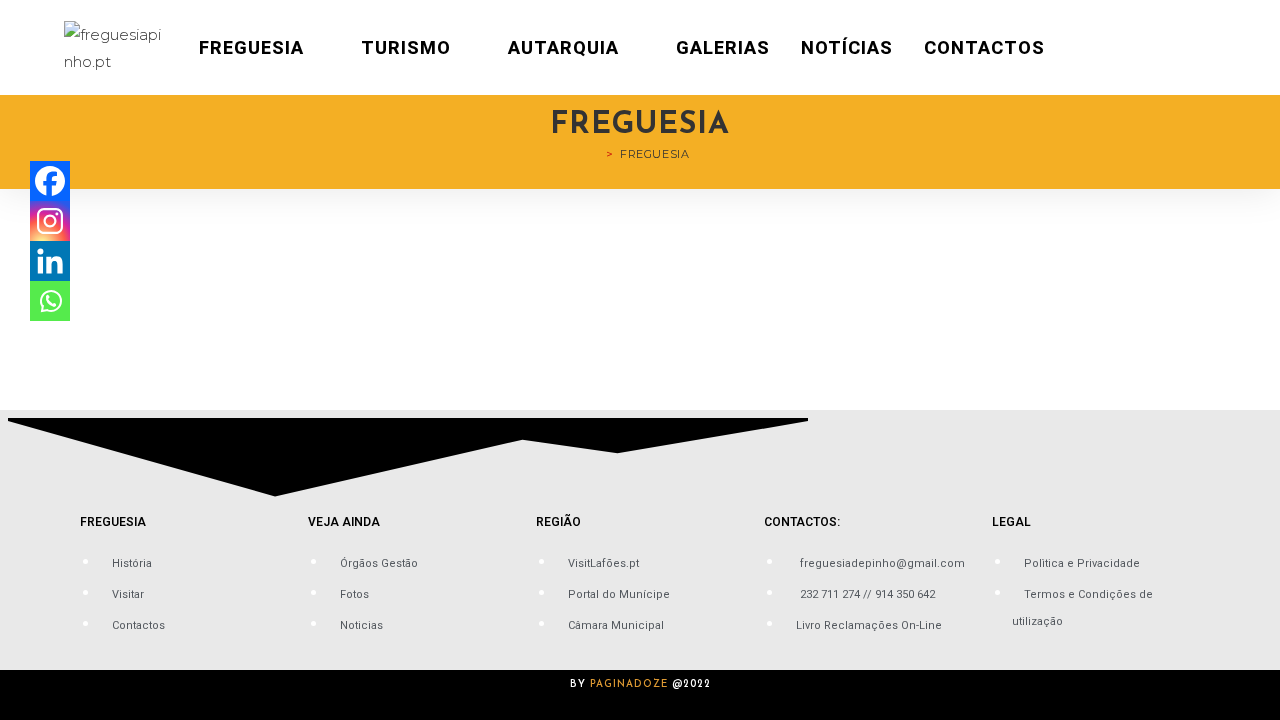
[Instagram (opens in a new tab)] (1210, 48)
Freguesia (654, 154)
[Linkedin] (50, 261)
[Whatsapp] (50, 301)
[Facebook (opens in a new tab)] (1182, 48)
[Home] (596, 154)
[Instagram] (50, 221)
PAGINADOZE (629, 684)
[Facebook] (50, 181)
